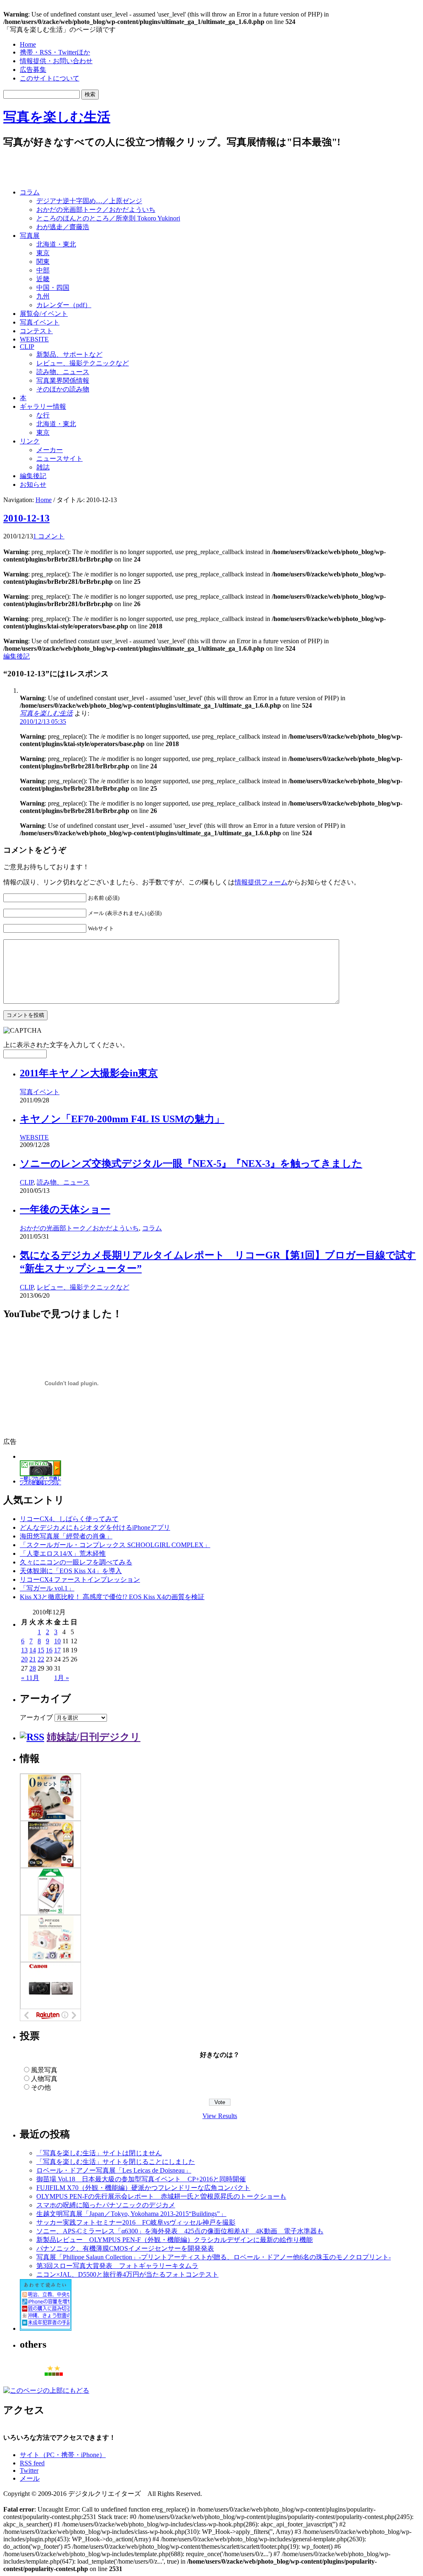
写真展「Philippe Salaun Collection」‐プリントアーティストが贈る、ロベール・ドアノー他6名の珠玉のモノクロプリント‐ (214, 2257)
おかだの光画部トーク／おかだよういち (96, 210)
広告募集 (33, 70)
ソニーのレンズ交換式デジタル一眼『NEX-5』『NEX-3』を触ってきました (191, 1164)
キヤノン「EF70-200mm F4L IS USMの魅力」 (122, 1119)
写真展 (30, 236)
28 (33, 1668)
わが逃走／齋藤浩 (63, 227)
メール (30, 2478)
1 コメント (49, 536)
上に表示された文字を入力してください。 (66, 1045)
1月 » (62, 1678)
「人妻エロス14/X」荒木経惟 (63, 1553)
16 (49, 1650)
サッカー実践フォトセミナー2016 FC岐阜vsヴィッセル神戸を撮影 (136, 2222)
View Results (220, 2116)
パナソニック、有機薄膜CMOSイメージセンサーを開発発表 (125, 2248)
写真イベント (40, 322)
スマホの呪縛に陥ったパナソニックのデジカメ (106, 2205)
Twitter (29, 2471)
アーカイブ (36, 1717)
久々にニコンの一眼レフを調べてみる (76, 1562)
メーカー (50, 450)
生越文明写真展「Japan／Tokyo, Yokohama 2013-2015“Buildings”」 (131, 2214)
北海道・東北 (56, 244)
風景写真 (44, 2070)
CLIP (27, 347)
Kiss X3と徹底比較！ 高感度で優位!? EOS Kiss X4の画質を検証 (112, 1597)
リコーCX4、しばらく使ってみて (69, 1519)
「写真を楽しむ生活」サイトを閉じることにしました (116, 2162)
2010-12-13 (26, 518)
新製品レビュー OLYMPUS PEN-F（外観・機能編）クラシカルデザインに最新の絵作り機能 (175, 2240)
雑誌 (43, 467)
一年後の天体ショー (65, 1209)
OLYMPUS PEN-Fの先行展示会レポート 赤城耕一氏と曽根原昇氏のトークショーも (161, 2196)
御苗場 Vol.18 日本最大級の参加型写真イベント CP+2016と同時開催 (141, 2179)
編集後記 (33, 476)
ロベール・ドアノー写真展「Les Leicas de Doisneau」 (114, 2170)
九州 (43, 296)
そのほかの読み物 (63, 389)
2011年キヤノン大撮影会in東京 (89, 1073)
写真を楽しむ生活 (57, 117)
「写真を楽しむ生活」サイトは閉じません (99, 2153)
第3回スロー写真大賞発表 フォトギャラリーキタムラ (117, 2266)
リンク (30, 441)
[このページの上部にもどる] (46, 2390)
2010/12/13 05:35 (43, 722)
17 (57, 1650)
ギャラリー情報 (43, 406)
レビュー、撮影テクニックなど (83, 363)
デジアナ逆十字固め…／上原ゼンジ (89, 201)
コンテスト (36, 331)
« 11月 (30, 1678)
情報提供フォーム (261, 882)
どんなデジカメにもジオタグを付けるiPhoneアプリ (95, 1527)
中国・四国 (53, 288)
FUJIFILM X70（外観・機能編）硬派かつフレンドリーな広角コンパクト (143, 2188)
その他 (41, 2087)
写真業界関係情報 (63, 380)
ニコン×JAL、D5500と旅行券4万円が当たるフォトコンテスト (127, 2274)
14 (33, 1650)
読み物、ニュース (63, 372)
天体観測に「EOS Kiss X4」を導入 (71, 1571)
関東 (43, 262)
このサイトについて (50, 78)
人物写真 (44, 2079)
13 (24, 1650)
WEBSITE (34, 339)
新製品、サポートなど (69, 354)
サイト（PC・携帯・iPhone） (63, 2455)
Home (28, 44)
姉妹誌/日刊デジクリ (94, 1737)
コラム (30, 192)
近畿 (43, 279)
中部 (43, 270)
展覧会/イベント (44, 314)
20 (24, 1659)
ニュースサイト (59, 459)
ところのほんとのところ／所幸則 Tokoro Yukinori (108, 218)
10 (57, 1641)
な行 (43, 415)
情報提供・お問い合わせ (56, 61)
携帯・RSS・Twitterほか (55, 52)
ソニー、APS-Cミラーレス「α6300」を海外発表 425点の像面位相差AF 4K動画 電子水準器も (180, 2231)
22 (41, 1659)
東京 (43, 253)
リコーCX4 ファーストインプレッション (80, 1579)
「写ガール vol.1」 (47, 1588)
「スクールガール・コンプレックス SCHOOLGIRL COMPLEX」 (115, 1545)
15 (41, 1650)
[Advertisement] (100, 169)
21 (33, 1659)
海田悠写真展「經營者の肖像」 (66, 1536)
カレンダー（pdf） (64, 305)
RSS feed (32, 2463)
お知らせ (33, 485)
